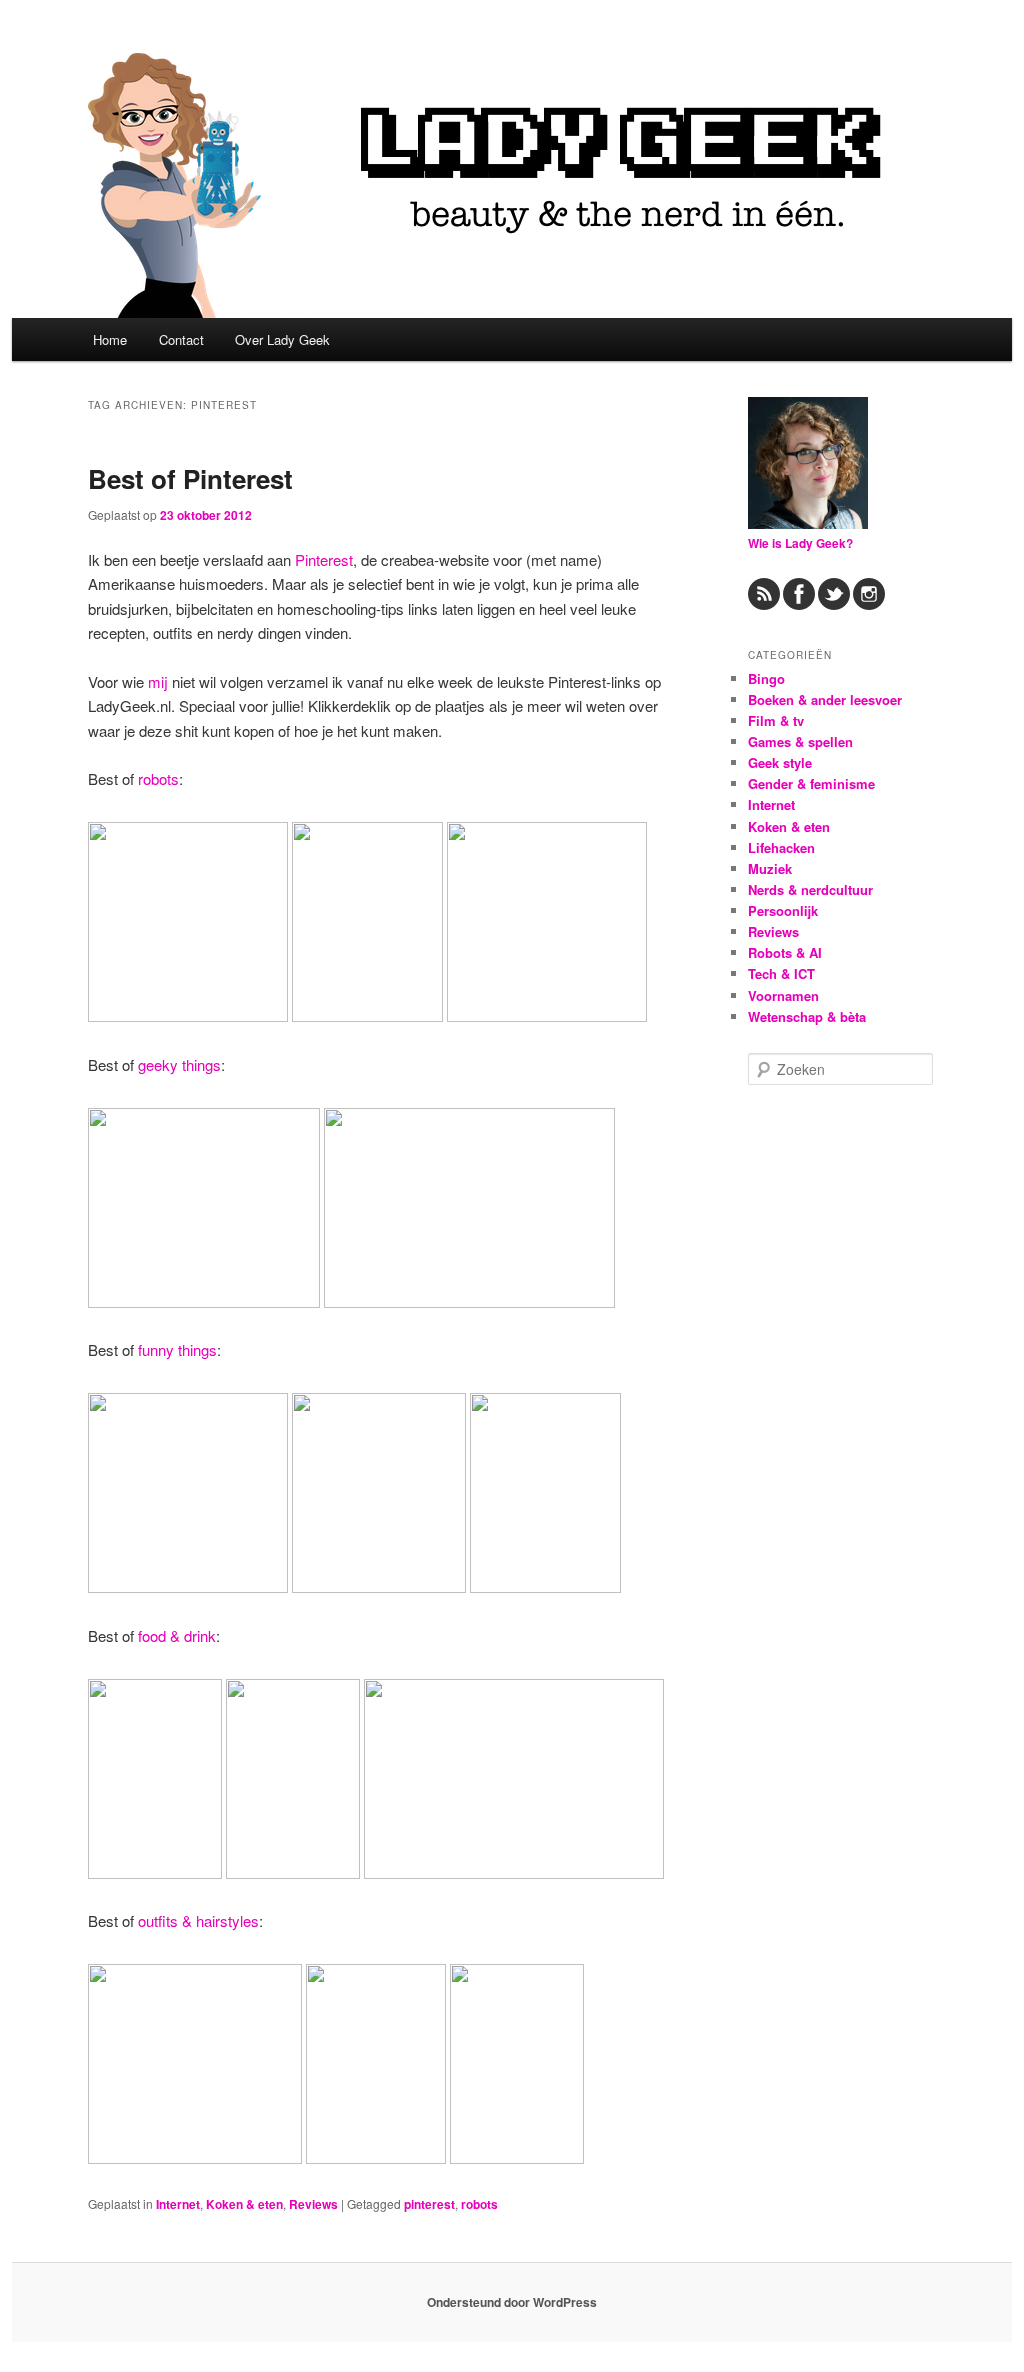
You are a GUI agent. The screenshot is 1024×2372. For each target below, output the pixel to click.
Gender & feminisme (811, 783)
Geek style (780, 762)
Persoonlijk (783, 910)
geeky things (179, 1064)
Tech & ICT (781, 973)
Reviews (313, 2204)
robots (158, 778)
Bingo (766, 678)
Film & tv (776, 720)
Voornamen (783, 995)
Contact (181, 339)
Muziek (770, 868)
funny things (177, 1349)
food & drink (177, 1635)
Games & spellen (800, 741)
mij (158, 681)
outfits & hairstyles (198, 1920)
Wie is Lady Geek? (800, 543)
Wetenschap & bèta (807, 1016)
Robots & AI (785, 952)
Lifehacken (781, 847)
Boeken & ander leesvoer (825, 699)
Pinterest (324, 559)
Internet (178, 2204)
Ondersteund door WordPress (512, 2302)
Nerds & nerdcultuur (810, 889)
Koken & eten (244, 2204)
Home (110, 339)
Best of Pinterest (190, 478)
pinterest (429, 2204)
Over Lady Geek (282, 339)
